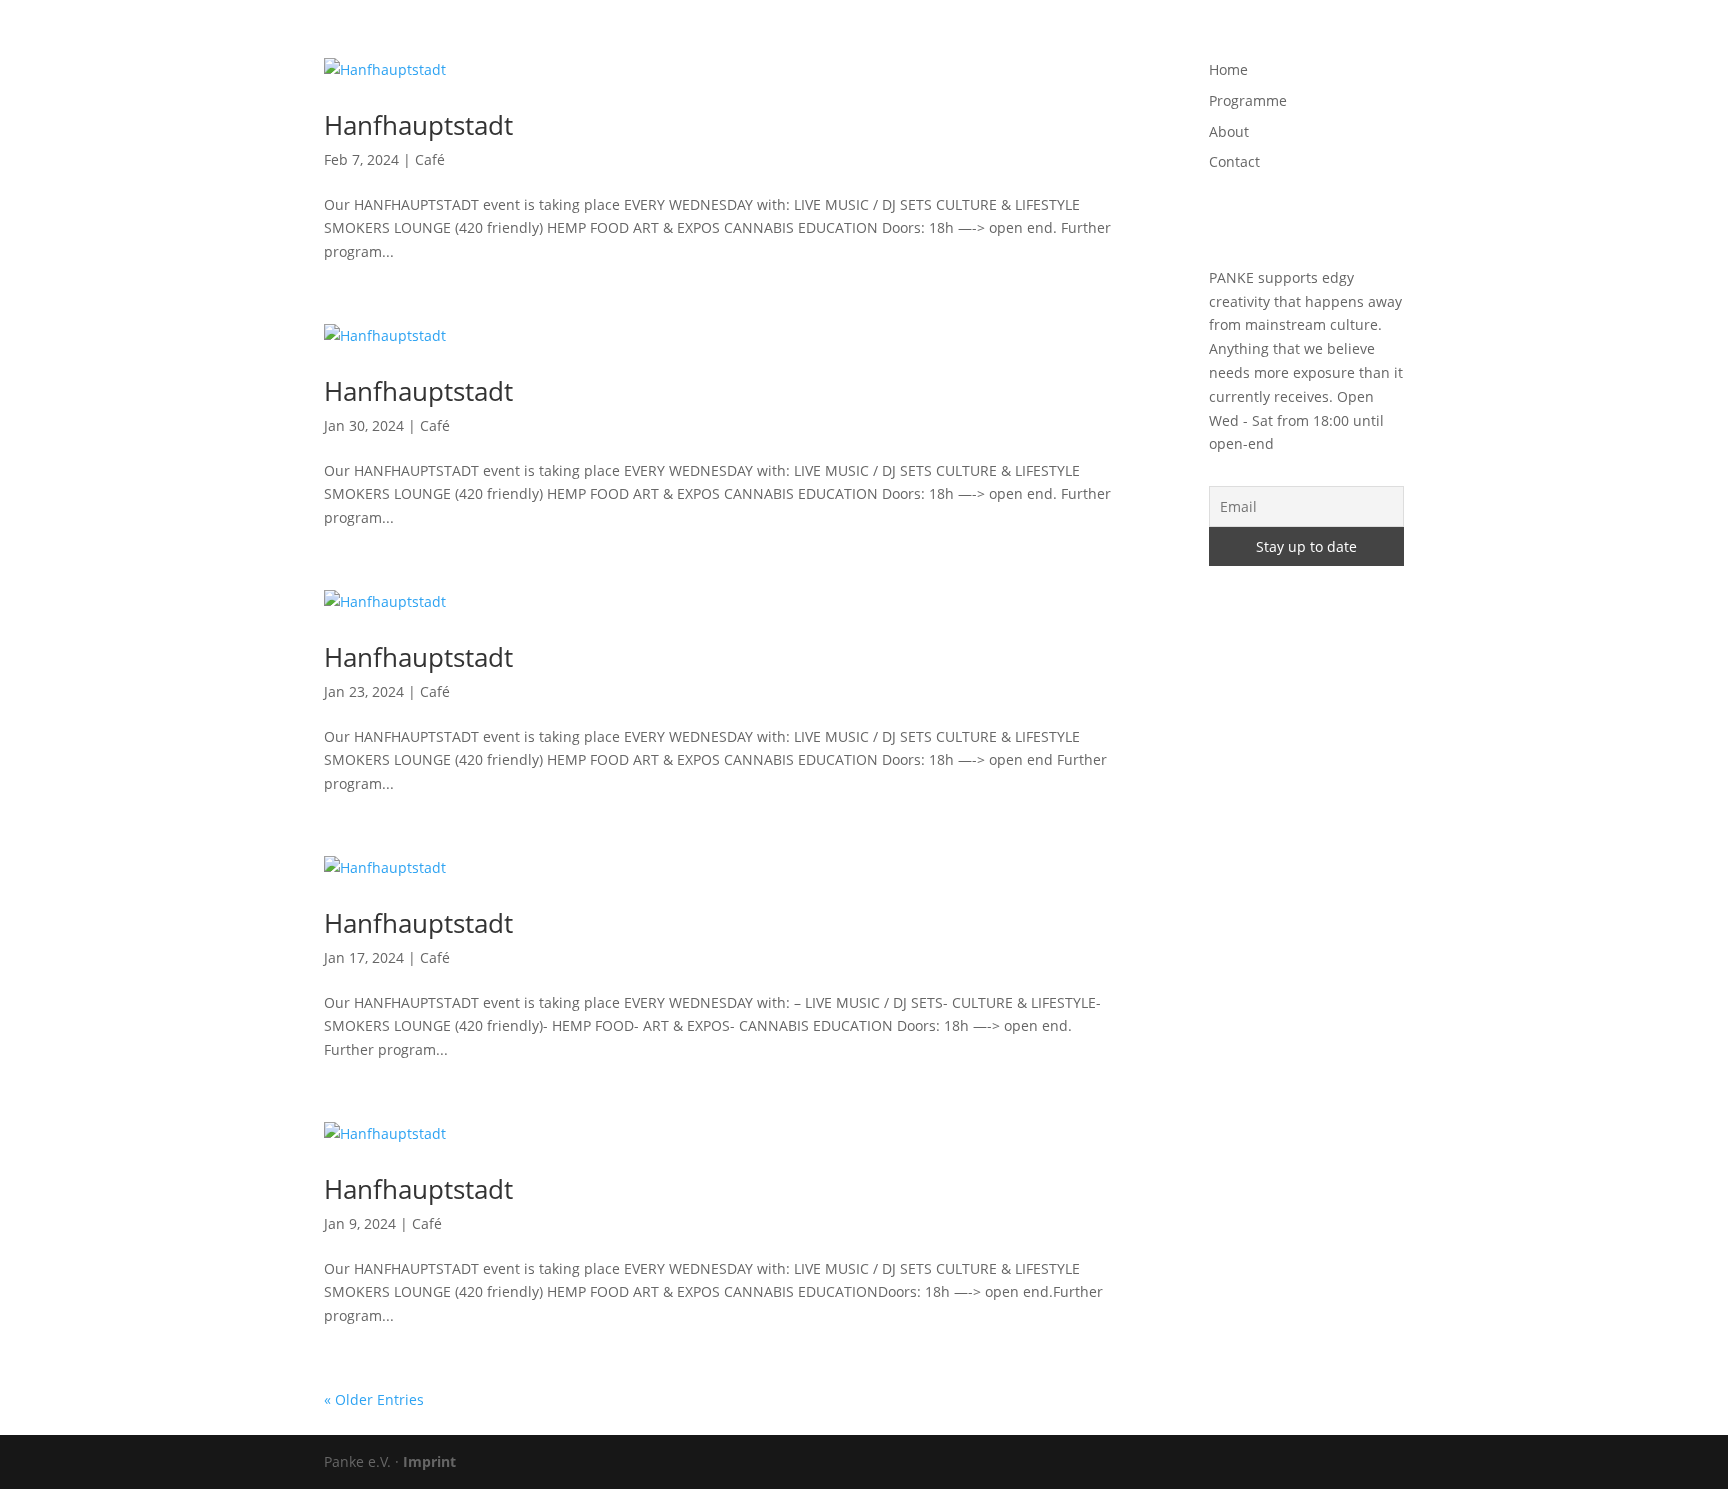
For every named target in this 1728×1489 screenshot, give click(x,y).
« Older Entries (374, 1399)
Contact (1303, 41)
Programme (1142, 41)
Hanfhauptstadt (418, 125)
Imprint (429, 1461)
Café (430, 159)
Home (1055, 41)
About (1229, 41)
